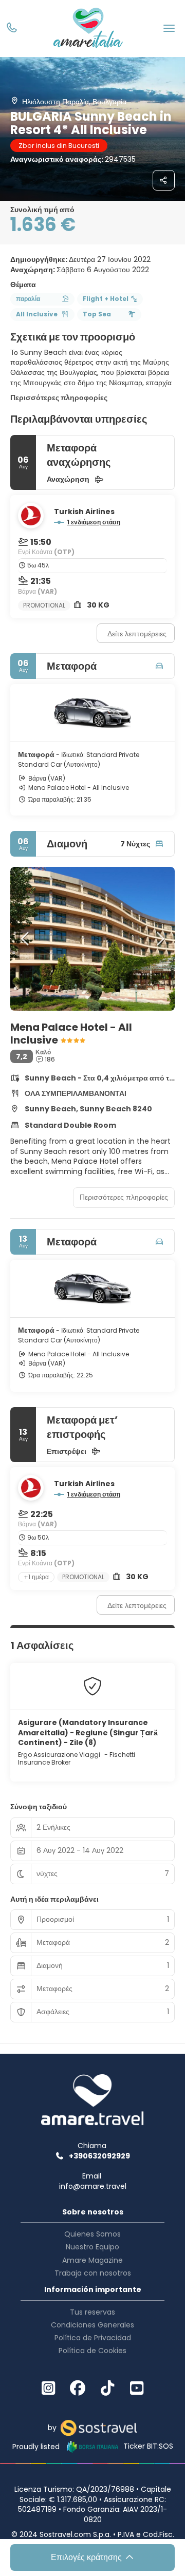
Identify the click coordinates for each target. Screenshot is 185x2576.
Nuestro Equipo (92, 2247)
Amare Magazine (92, 2260)
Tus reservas (92, 2312)
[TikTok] (107, 2389)
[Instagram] (48, 2389)
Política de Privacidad (93, 2338)
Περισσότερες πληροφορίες (59, 397)
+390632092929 (99, 2156)
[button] (26, 939)
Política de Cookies (92, 2351)
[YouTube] (137, 2389)
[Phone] (12, 29)
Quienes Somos (92, 2234)
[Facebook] (78, 2389)
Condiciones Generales (92, 2325)
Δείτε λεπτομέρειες (137, 634)
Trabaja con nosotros (93, 2273)
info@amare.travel (93, 2186)
